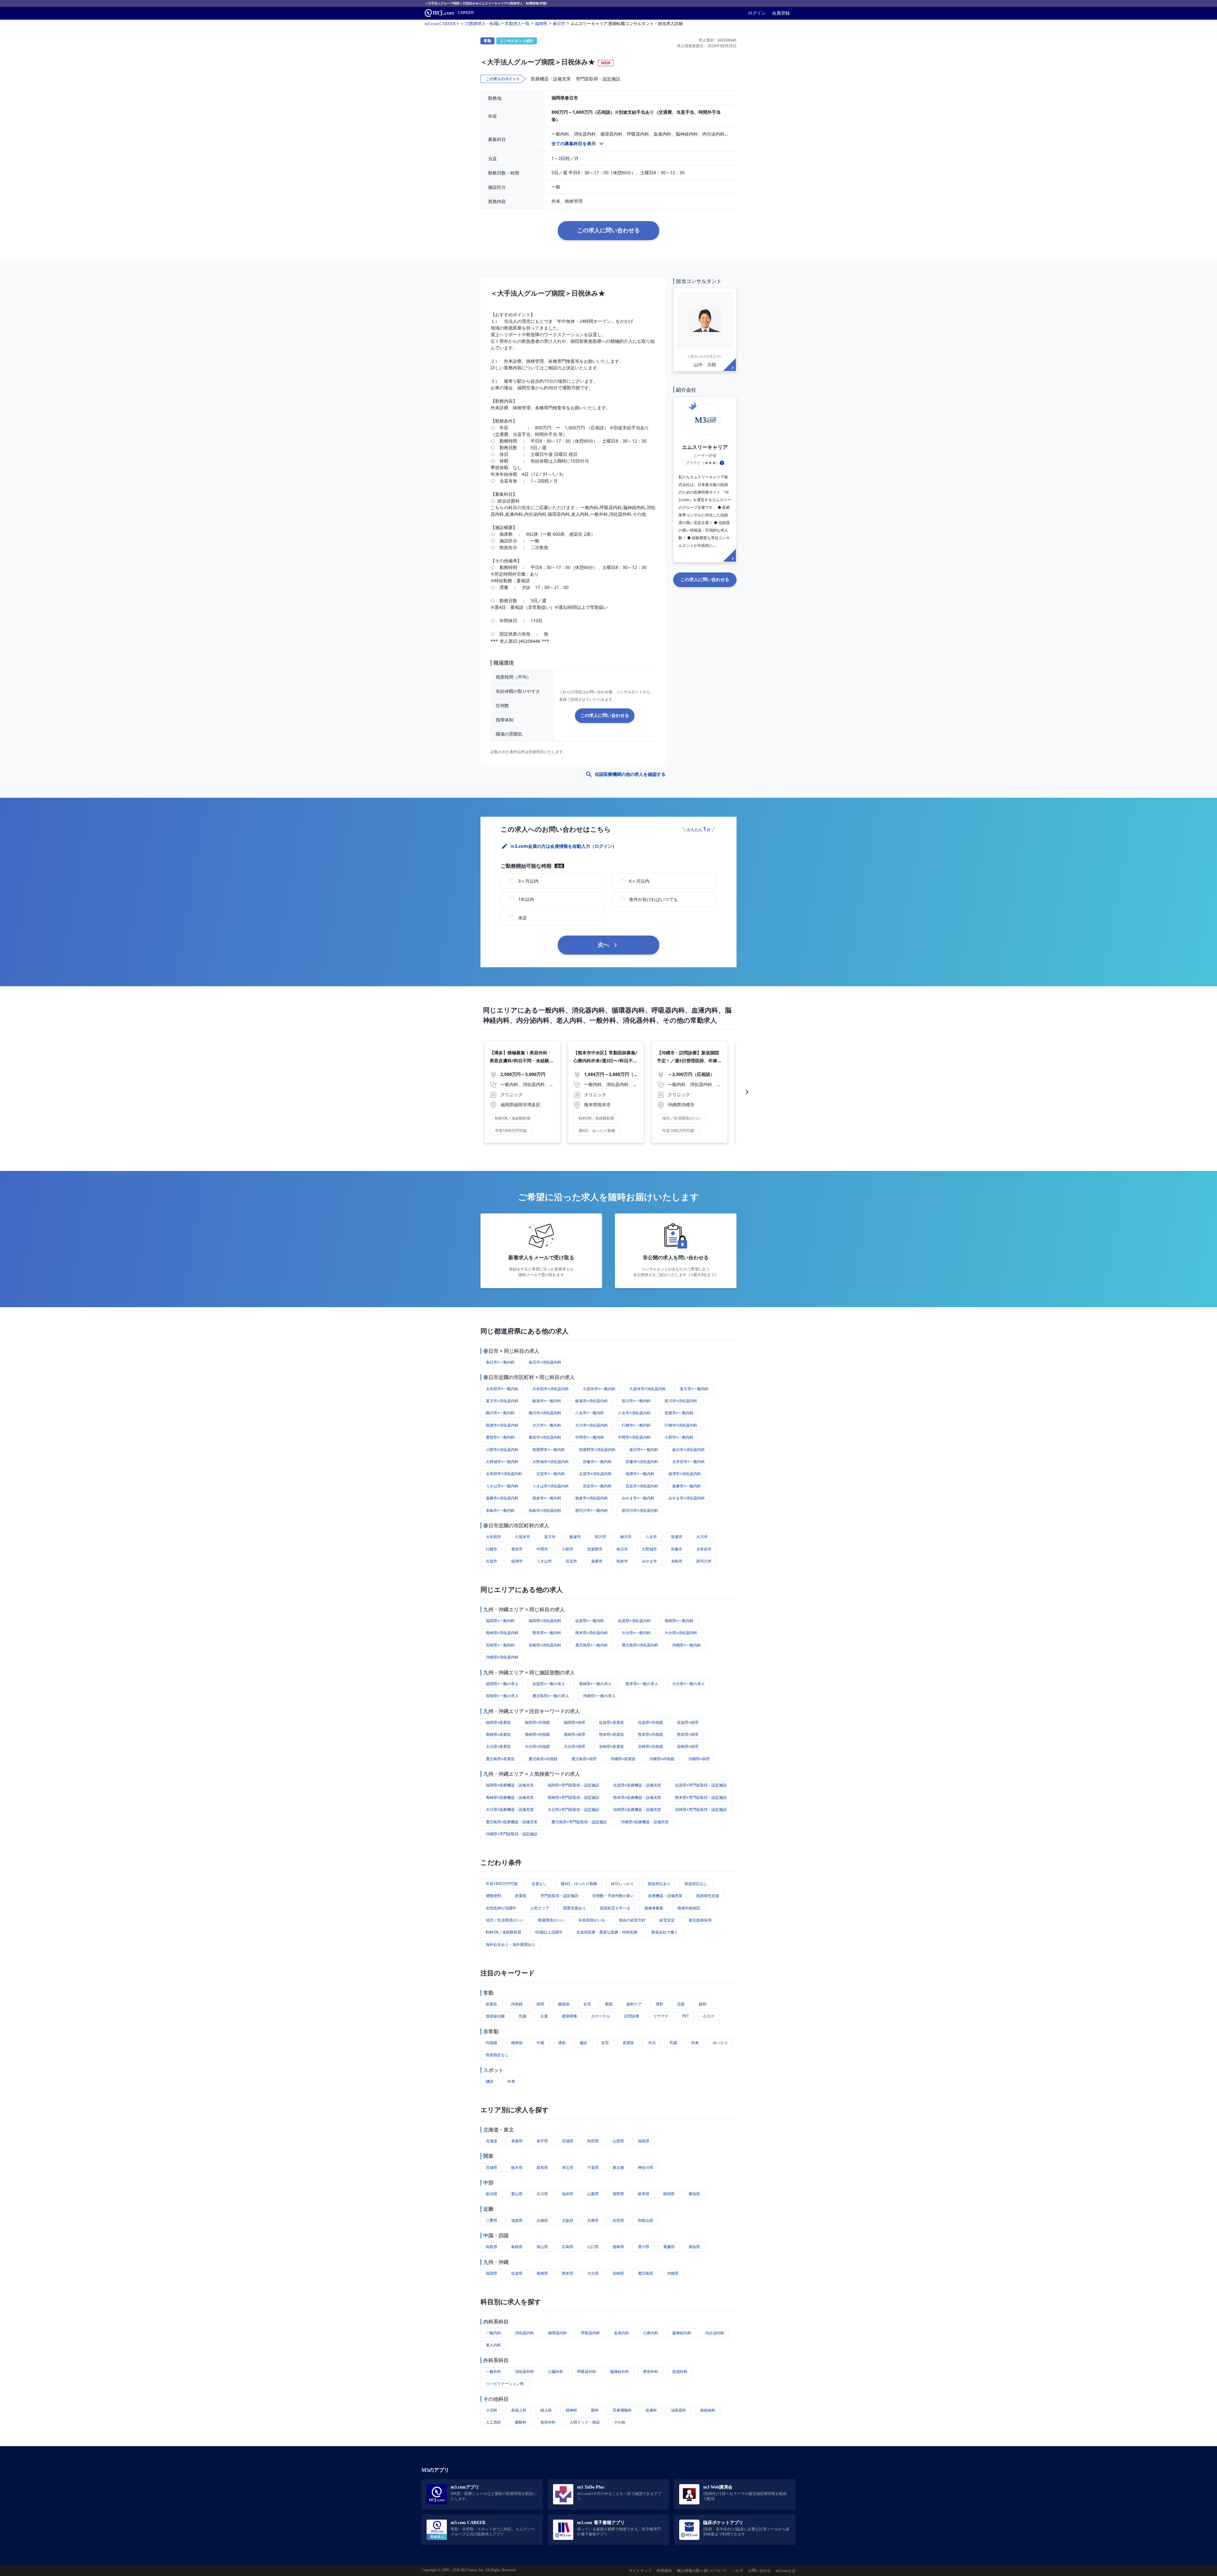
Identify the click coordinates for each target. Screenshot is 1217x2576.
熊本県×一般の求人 (642, 1684)
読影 (681, 2004)
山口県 (593, 2247)
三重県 (492, 2220)
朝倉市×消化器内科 (592, 1498)
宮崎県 (618, 2273)
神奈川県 (646, 2167)
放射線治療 (495, 2016)
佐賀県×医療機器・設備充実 (637, 1785)
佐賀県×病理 (688, 1722)
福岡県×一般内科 (500, 1621)
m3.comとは (786, 2571)
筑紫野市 (595, 1549)
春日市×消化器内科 (545, 1362)
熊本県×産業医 (612, 1734)
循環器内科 (557, 2333)
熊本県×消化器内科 (592, 1633)
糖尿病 (564, 2004)
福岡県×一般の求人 (502, 1684)
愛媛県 (669, 2247)
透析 (660, 2004)
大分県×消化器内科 (681, 1633)
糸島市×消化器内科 (545, 1510)
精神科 (571, 2410)
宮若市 (571, 1561)
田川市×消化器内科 (681, 1401)
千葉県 (593, 2167)
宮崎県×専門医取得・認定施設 (701, 1809)
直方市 (550, 1537)
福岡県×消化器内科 (545, 1621)
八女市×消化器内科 (634, 1413)
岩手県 (542, 2141)
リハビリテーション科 (505, 2384)
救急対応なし (696, 1884)
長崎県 (542, 2273)
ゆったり (720, 2043)
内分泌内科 (715, 2333)
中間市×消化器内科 (634, 1437)
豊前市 (517, 1549)
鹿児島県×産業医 (500, 1759)
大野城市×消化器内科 (551, 1462)
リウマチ (661, 2016)
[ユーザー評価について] (722, 463)
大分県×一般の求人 (689, 1684)
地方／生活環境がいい (505, 1920)
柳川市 (626, 1537)
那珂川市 (704, 1561)
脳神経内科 (682, 2333)
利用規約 (664, 2571)
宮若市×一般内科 (597, 1486)
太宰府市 (704, 1549)
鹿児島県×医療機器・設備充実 (512, 1822)
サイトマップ (640, 2571)
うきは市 (544, 1561)
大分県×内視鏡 (537, 1746)
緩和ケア (634, 2004)
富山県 (517, 2194)
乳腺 (523, 2016)
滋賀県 (517, 2220)
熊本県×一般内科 (547, 1633)
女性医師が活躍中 (501, 1908)
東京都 (618, 2167)
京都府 (542, 2220)
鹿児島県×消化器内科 (640, 1645)
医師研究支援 (708, 1896)
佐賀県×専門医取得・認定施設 (701, 1785)
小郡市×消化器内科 (502, 1450)
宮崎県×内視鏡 (650, 1746)
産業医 (521, 1896)
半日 (652, 2043)
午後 (540, 2043)
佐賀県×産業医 (612, 1722)
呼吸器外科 (587, 2371)
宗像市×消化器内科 (642, 1462)
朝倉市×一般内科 (547, 1498)
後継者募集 (654, 1908)
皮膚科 (651, 2410)
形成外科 (680, 2371)
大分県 (593, 2273)
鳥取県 (492, 2247)
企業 (544, 2016)
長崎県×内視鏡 (537, 1734)
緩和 (703, 2004)
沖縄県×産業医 (623, 1759)
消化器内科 (525, 2333)
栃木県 (517, 2167)
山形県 (618, 2141)
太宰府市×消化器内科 (504, 1474)
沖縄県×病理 (699, 1759)
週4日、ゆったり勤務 (579, 1884)
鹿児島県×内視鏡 (543, 1759)
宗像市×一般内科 (597, 1462)
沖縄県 (673, 2273)
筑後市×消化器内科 (502, 1425)
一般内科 (493, 2333)
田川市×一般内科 (636, 1401)
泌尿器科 (679, 2410)
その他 (620, 2422)
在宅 (587, 2004)
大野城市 (649, 1549)
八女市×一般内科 (590, 1413)
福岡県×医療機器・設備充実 (510, 1785)
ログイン (757, 13)
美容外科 (548, 2422)
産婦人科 (519, 2410)
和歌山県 (646, 2220)
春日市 (622, 1549)
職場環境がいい (551, 1920)
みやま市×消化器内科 (687, 1498)
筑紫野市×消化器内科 (597, 1450)
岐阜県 (644, 2194)
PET (686, 2016)
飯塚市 (575, 1537)
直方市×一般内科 (694, 1389)
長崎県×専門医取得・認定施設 (573, 1797)
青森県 (517, 2141)
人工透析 (493, 2422)
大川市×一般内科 (547, 1425)
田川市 (601, 1537)
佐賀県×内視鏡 (650, 1722)
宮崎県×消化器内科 (545, 1645)
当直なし (539, 1884)
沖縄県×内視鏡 (662, 1759)
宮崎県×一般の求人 (502, 1696)
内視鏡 (517, 2004)
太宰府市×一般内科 (689, 1462)
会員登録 (781, 13)
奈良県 (618, 2220)
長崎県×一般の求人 (595, 1684)
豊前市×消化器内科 (545, 1437)
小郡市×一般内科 (679, 1437)
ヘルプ (737, 2571)
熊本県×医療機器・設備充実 (637, 1797)
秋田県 (593, 2141)
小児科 (492, 2410)
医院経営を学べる (615, 1908)
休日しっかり (622, 1884)
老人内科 (493, 2345)
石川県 (542, 2194)
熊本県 (568, 2273)
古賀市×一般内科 (551, 1474)
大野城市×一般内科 (502, 1462)
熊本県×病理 (688, 1734)
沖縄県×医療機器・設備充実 (645, 1822)
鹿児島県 (646, 2273)
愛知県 (694, 2194)
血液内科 (621, 2333)
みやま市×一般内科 (638, 1498)
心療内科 (651, 2333)
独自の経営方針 (632, 1920)
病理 (540, 2004)
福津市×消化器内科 (685, 1474)
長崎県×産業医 (498, 1734)
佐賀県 (517, 2273)
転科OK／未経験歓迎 (504, 1932)
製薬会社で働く (665, 1932)
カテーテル (601, 2016)
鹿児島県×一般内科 (592, 1645)
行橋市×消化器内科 (681, 1425)
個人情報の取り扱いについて (702, 2571)
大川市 (702, 1537)
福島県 (644, 2141)
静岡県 (669, 2194)
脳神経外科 (620, 2371)
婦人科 (546, 2410)
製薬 (609, 2004)
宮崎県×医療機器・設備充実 (637, 1809)
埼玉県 (568, 2167)
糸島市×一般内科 (500, 1510)
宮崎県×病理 (688, 1746)
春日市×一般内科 (500, 1362)
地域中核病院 (689, 1908)
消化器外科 (525, 2371)
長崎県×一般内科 (679, 1621)
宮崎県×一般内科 (500, 1645)
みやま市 (649, 1561)
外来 (695, 2043)
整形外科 (651, 2371)
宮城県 (568, 2141)
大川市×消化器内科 (592, 1425)
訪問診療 (632, 2016)
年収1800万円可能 (502, 1884)
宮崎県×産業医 (612, 1746)
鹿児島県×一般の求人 (551, 1696)
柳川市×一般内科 (500, 1413)
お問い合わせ (759, 2571)
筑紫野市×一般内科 (549, 1450)
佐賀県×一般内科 (590, 1621)
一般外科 (493, 2371)
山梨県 (593, 2194)
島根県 (517, 2247)
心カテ (709, 2016)
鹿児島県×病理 (584, 1759)
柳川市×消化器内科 (545, 1413)
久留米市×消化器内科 (648, 1389)
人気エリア (540, 1908)
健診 (583, 2043)
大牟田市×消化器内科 (551, 1389)
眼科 (595, 2410)
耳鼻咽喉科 (622, 2410)
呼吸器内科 (590, 2333)
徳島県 (618, 2247)
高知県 (694, 2247)
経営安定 (667, 1920)
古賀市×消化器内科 (595, 1474)
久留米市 (523, 1537)
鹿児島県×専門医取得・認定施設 (579, 1822)
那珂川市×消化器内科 (640, 1510)
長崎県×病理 (574, 1734)
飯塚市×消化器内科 (592, 1401)
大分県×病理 (574, 1746)
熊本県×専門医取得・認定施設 (701, 1797)
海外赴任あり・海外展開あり (511, 1944)
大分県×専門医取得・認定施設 (573, 1809)
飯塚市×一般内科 (547, 1401)
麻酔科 (521, 2422)
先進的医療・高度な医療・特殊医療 (607, 1932)
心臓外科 (556, 2371)
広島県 (568, 2247)
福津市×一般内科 (640, 1474)
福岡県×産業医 (498, 1722)
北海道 (492, 2141)
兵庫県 (593, 2220)
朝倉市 (622, 1561)
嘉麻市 (597, 1561)
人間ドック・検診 (585, 2422)
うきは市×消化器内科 (551, 1486)
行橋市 (492, 1549)
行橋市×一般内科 (636, 1425)
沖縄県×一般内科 (687, 1645)
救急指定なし (497, 2055)
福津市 (517, 1561)
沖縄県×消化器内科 (502, 1657)
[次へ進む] (747, 1092)
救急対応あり (659, 1884)
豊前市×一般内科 (500, 1437)
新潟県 (492, 2194)
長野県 (618, 2194)
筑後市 (677, 1537)
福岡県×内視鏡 (537, 1722)
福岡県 (492, 2273)
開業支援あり (575, 1908)
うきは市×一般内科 (502, 1486)
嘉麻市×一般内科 (687, 1486)
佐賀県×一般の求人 (549, 1684)
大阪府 (568, 2220)
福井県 (568, 2194)
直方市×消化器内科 (502, 1401)
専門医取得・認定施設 (559, 1896)
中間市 (542, 1549)
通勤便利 (493, 1896)
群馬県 (542, 2167)
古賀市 (492, 1561)
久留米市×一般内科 (599, 1389)
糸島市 (677, 1561)
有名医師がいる (592, 1920)
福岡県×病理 (574, 1722)
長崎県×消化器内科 (502, 1633)
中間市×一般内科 (590, 1437)
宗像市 (677, 1549)
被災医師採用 (700, 1920)
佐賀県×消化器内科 (634, 1621)
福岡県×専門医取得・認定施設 (573, 1785)
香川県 (644, 2247)
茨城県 (492, 2167)
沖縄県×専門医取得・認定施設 (512, 1834)
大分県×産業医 (498, 1746)
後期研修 (570, 2016)
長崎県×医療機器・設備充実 (510, 1797)
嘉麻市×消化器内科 (502, 1498)
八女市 (651, 1537)
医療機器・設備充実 (665, 1896)
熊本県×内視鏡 (650, 1734)
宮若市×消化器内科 (642, 1486)
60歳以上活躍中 (549, 1932)
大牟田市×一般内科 (502, 1389)
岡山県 (542, 2247)
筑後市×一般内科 (679, 1413)
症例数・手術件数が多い (613, 1896)
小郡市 (568, 1549)
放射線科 (708, 2410)
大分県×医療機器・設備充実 (510, 1809)
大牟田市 (493, 1537)
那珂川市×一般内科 (592, 1510)
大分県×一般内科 (636, 1633)
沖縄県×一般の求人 (599, 1696)
